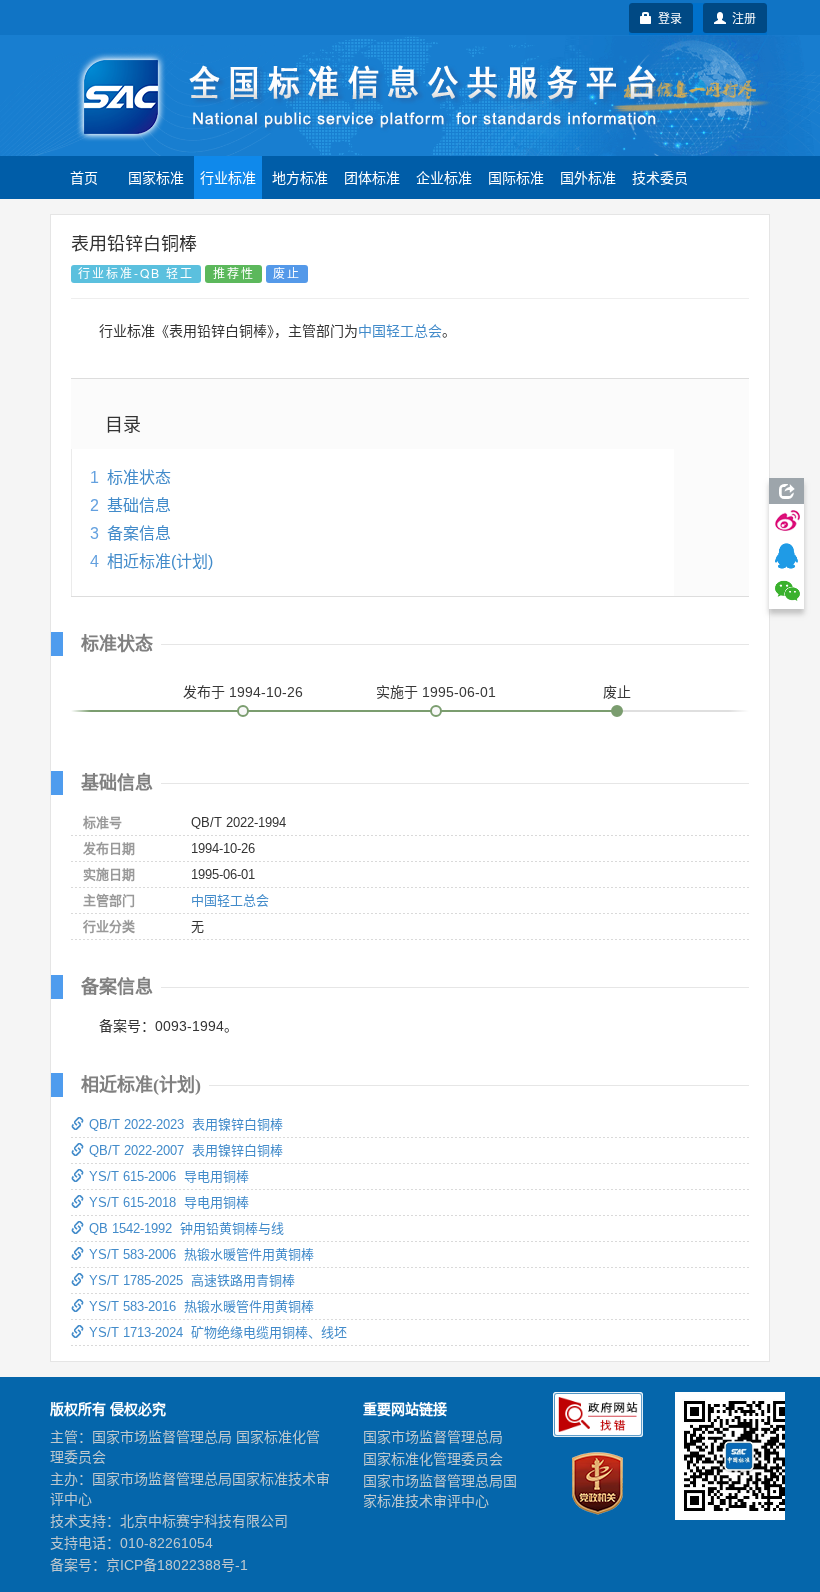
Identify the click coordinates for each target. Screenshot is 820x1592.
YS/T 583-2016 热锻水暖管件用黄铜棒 (201, 1306)
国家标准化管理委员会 (433, 1459)
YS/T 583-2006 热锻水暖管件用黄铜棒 (201, 1254)
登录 (667, 17)
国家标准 (156, 177)
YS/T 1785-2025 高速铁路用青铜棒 (192, 1280)
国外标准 (588, 177)
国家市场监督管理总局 (433, 1437)
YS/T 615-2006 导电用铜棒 (169, 1176)
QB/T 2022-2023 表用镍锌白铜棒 (186, 1124)
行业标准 (228, 177)
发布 (243, 692)
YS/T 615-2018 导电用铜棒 (169, 1202)
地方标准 (300, 177)
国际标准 (516, 177)
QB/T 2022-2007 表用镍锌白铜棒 (186, 1150)
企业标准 (444, 177)
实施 (436, 692)
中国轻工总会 (400, 331)
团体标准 (372, 177)
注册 (741, 17)
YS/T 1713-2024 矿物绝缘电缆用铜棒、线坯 (218, 1332)
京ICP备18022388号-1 (177, 1565)
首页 (84, 177)
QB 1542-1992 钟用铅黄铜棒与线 (186, 1228)
